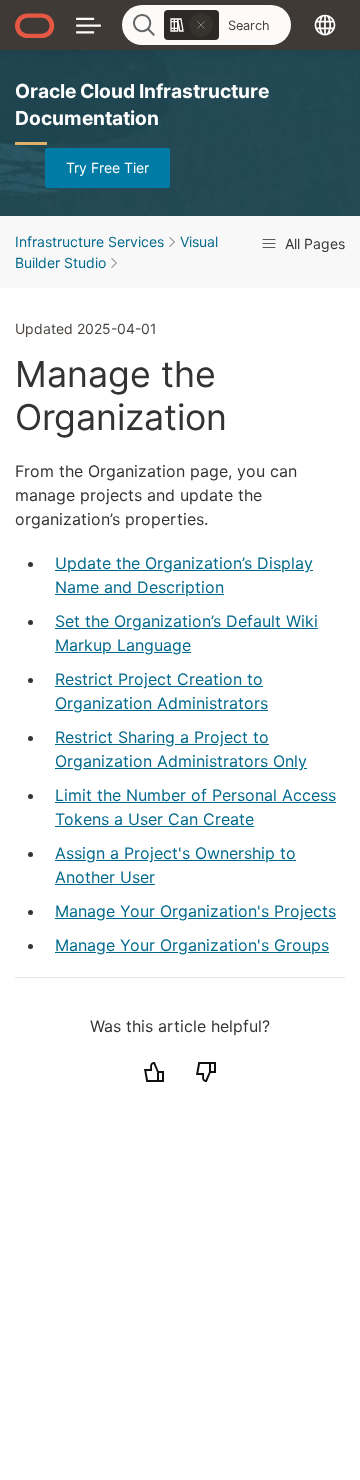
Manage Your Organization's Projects (195, 911)
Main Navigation (88, 24)
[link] (191, 25)
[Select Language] (325, 24)
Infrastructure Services (89, 241)
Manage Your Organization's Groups (192, 945)
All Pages (313, 243)
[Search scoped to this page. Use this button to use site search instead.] (201, 25)
